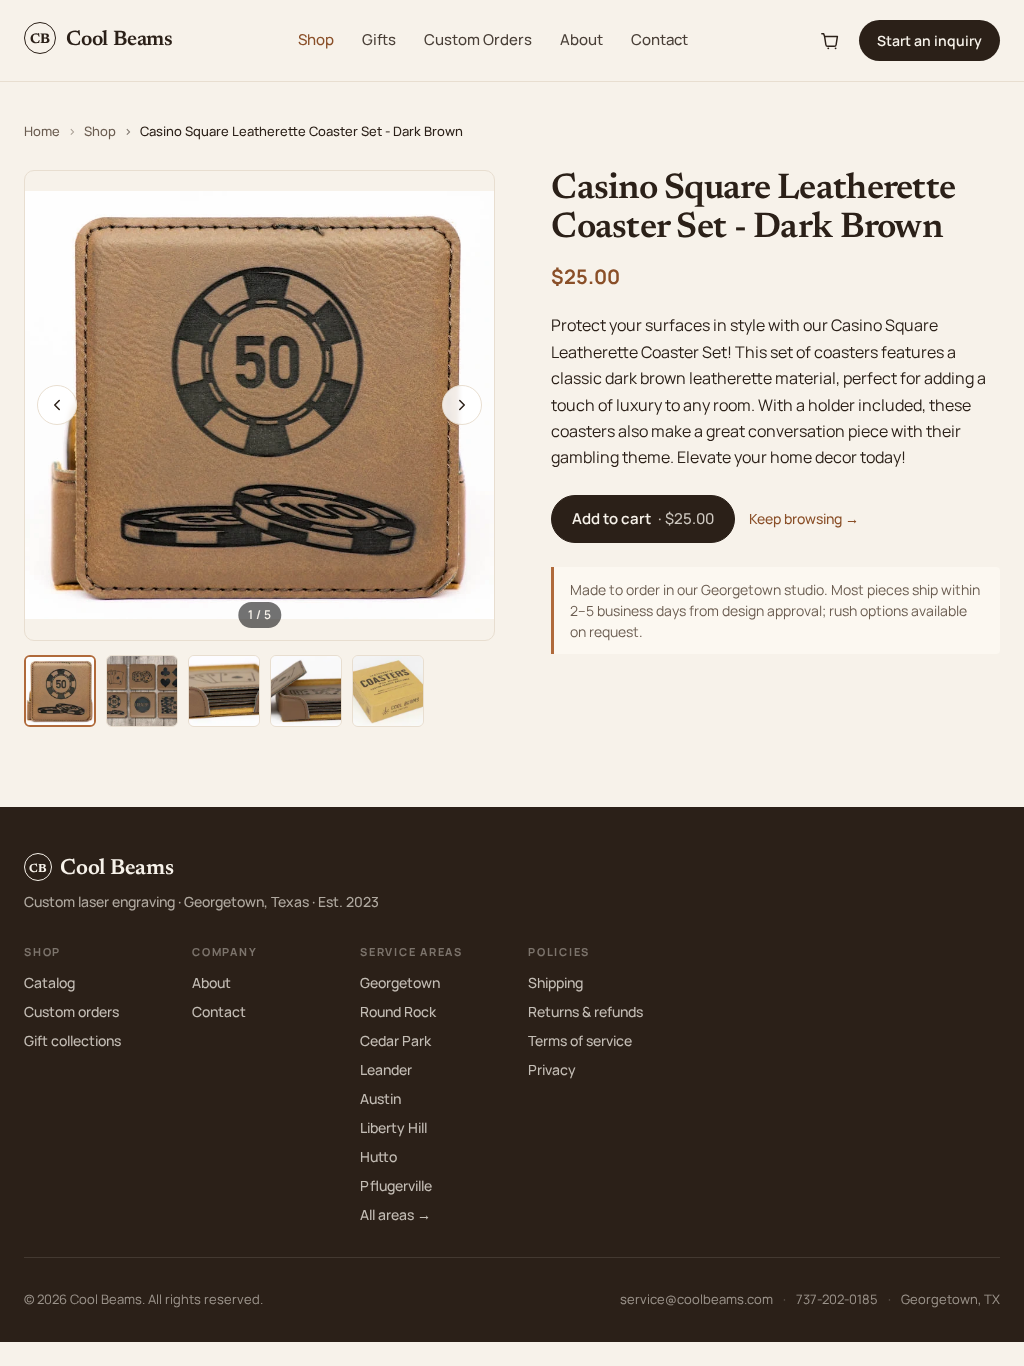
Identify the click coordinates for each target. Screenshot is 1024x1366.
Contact (659, 39)
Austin (380, 1098)
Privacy (552, 1069)
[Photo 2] (142, 691)
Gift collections (72, 1040)
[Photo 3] (224, 691)
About (581, 39)
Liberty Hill (393, 1127)
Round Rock (398, 1011)
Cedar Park (395, 1040)
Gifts (379, 39)
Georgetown (400, 982)
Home (42, 131)
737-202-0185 (837, 1299)
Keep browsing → (804, 518)
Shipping (555, 982)
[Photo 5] (388, 691)
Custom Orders (478, 39)
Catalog (49, 982)
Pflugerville (396, 1185)
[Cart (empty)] (831, 41)
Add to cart (643, 518)
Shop (316, 39)
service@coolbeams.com (696, 1299)
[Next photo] (462, 405)
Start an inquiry (929, 40)
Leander (386, 1069)
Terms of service (580, 1040)
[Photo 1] (60, 691)
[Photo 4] (306, 691)
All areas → (395, 1214)
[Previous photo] (57, 405)
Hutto (378, 1156)
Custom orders (71, 1011)
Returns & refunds (585, 1011)
